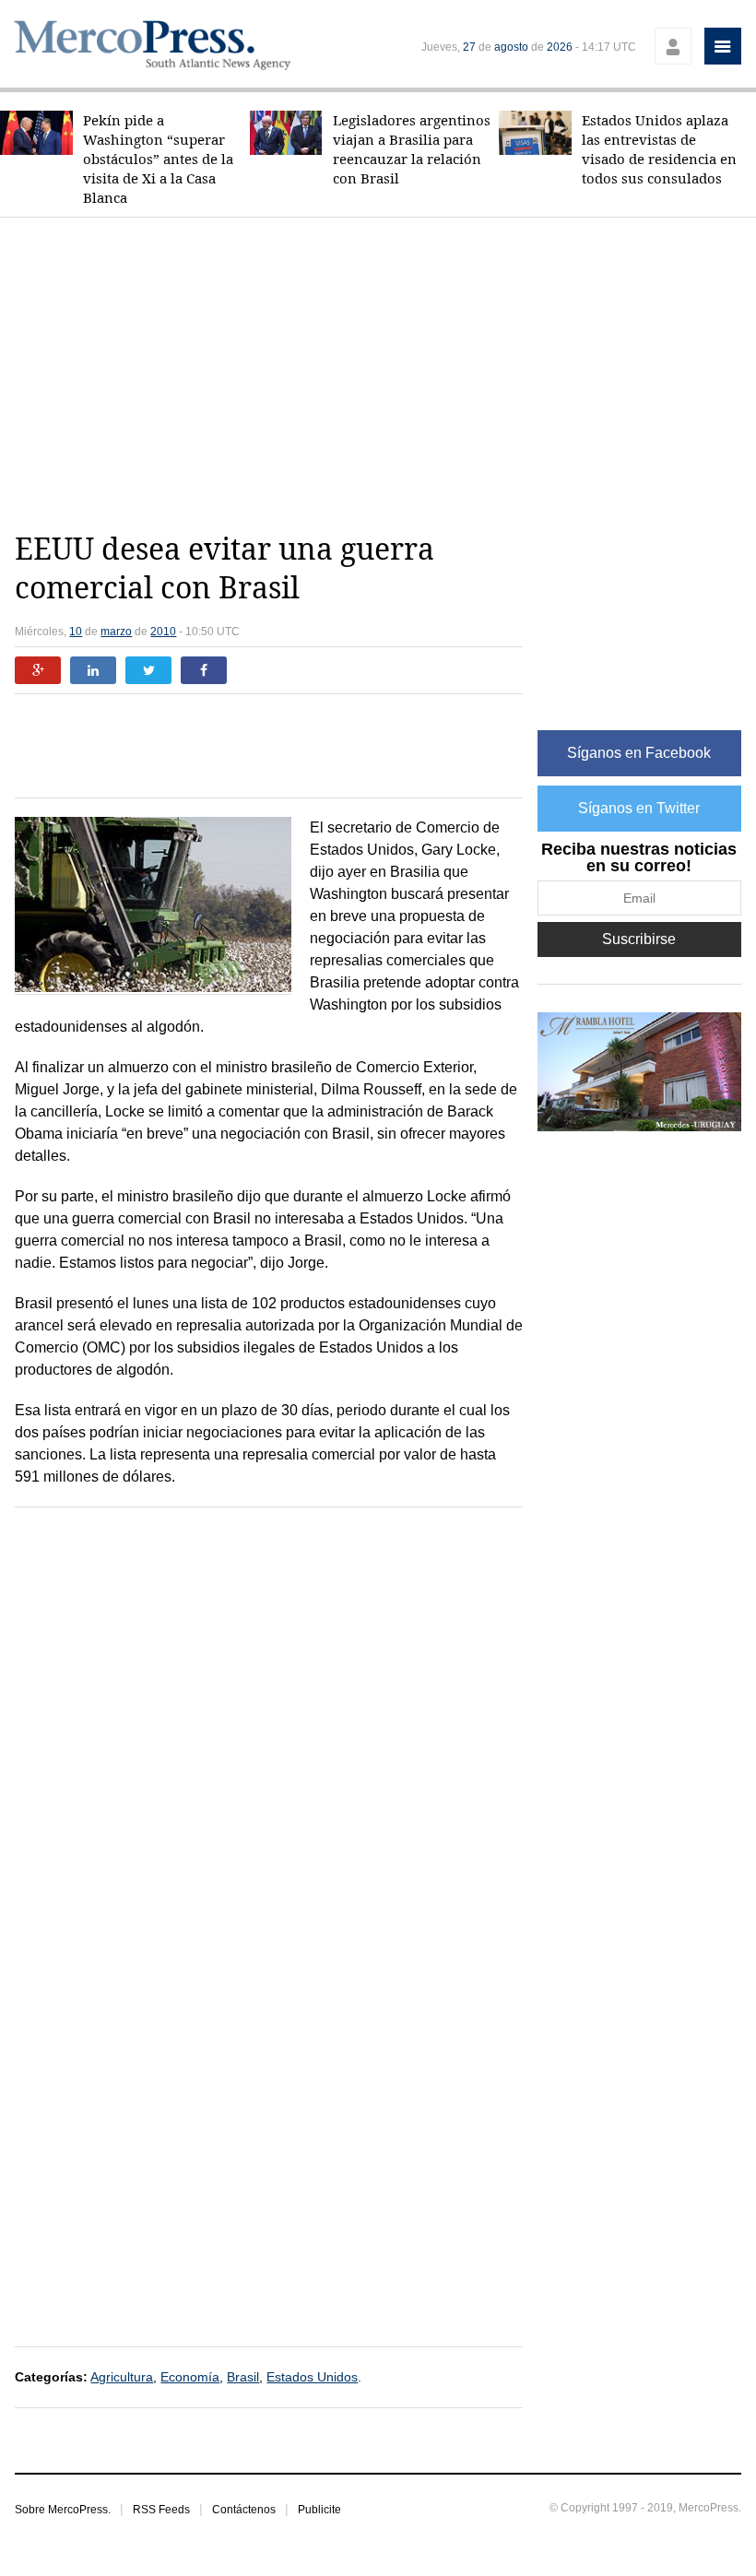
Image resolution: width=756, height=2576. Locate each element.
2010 (163, 632)
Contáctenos (244, 2510)
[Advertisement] (385, 374)
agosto (511, 47)
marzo (116, 632)
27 (469, 47)
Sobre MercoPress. (63, 2510)
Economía (190, 2377)
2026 (560, 47)
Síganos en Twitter (639, 808)
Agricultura (122, 2377)
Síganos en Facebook (639, 753)
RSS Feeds (161, 2510)
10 (76, 632)
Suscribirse (639, 939)
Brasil (243, 2377)
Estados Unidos (312, 2377)
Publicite (319, 2510)
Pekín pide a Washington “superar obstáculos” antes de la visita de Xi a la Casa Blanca (158, 159)
